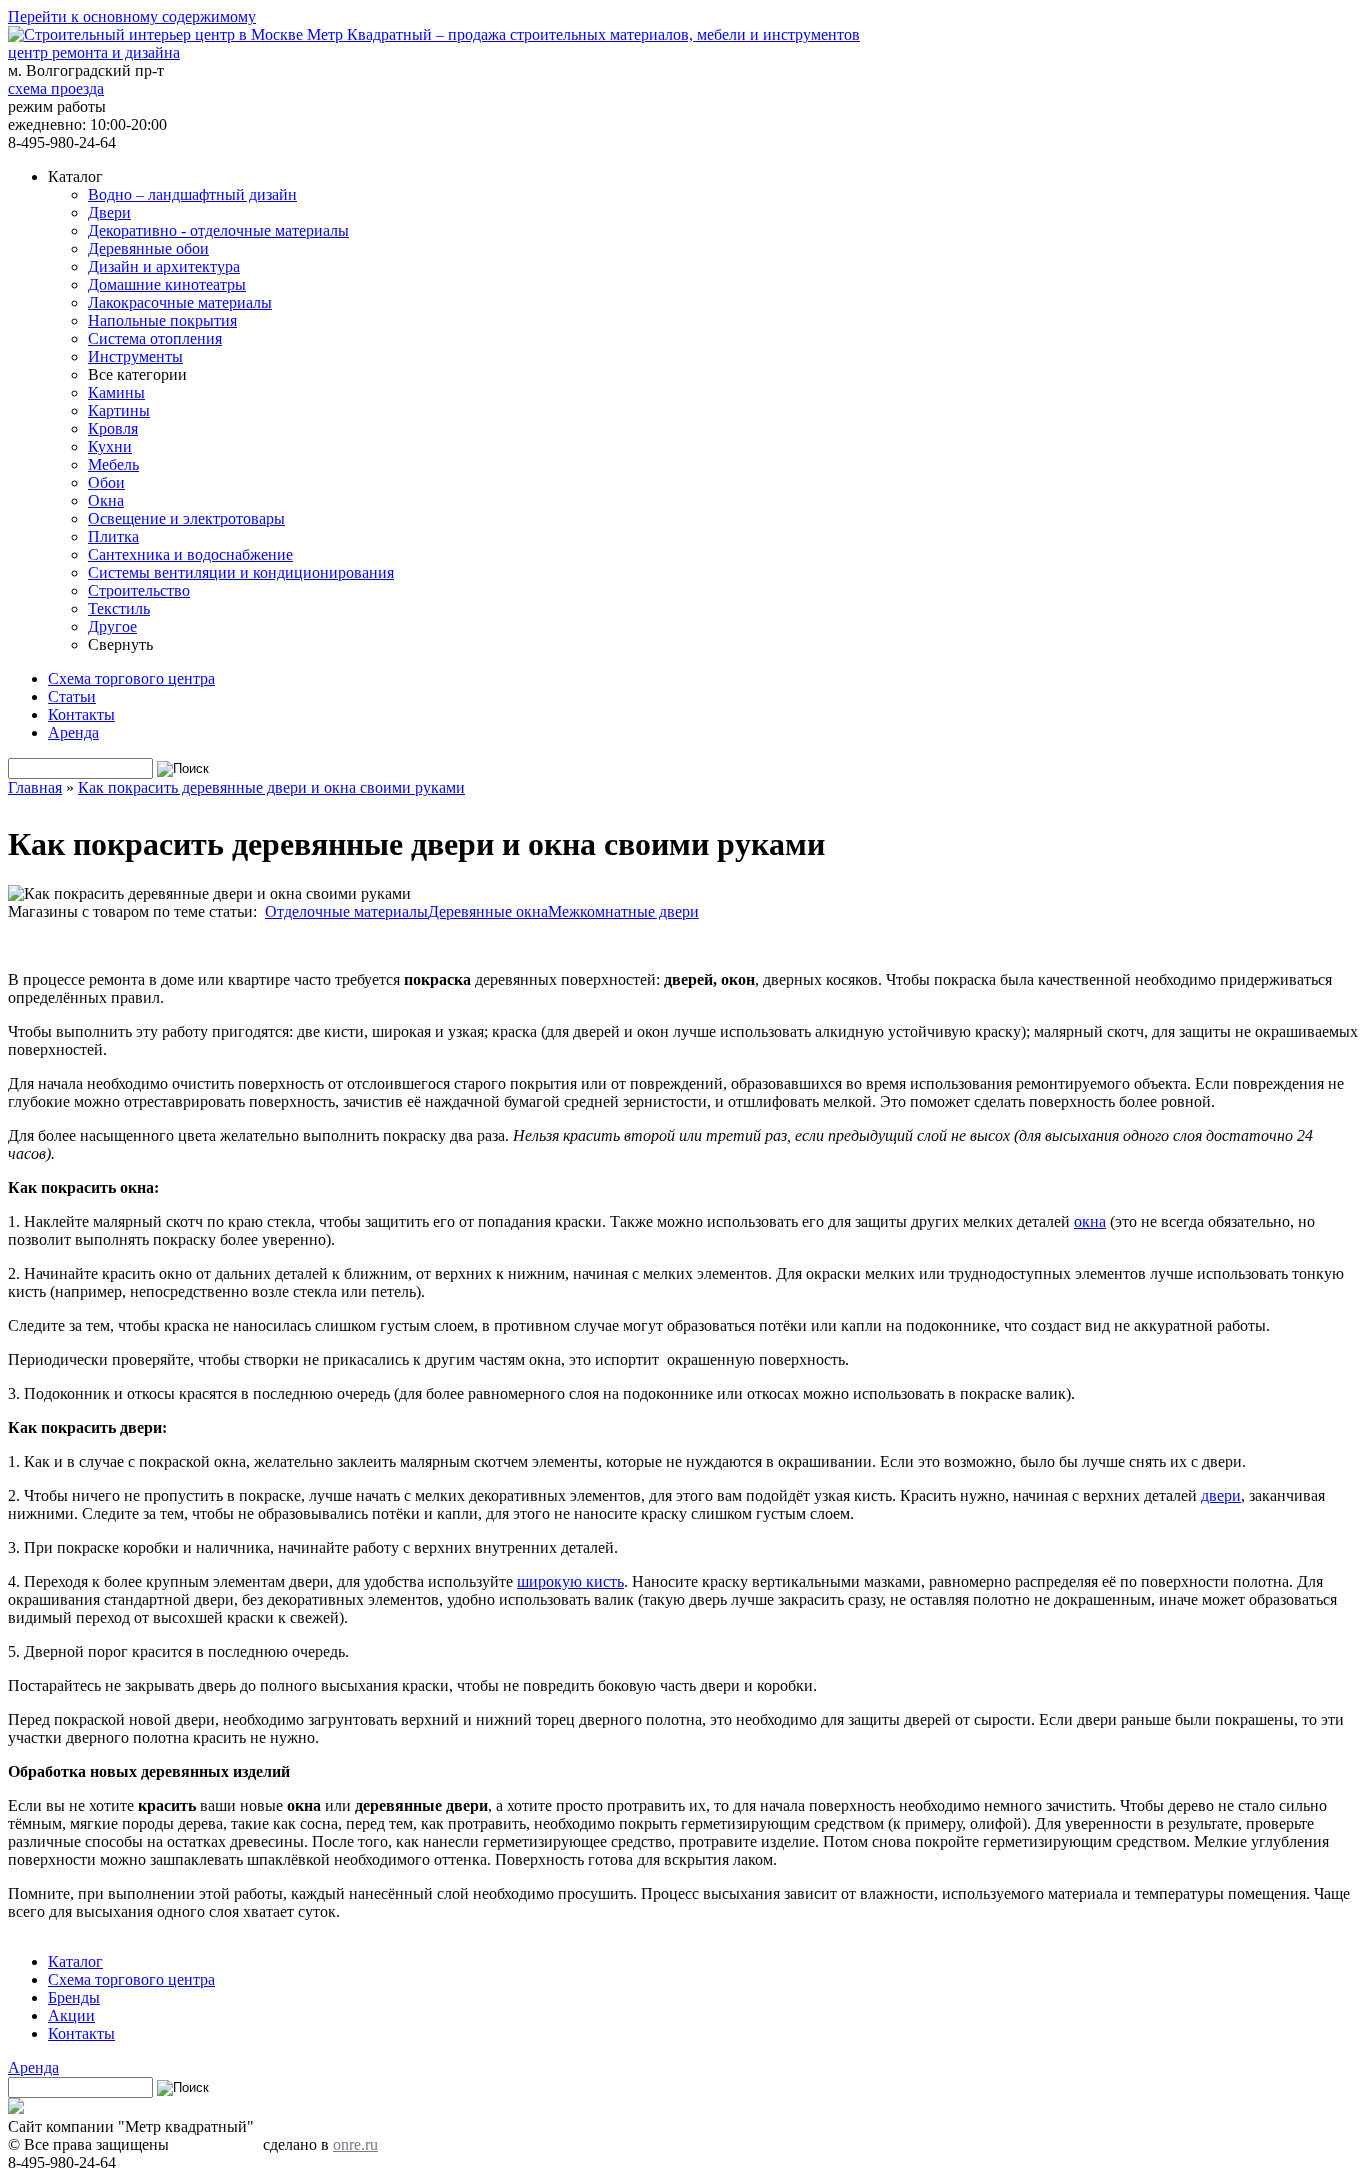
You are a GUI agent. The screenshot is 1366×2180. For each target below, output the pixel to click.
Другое (112, 626)
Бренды (74, 1997)
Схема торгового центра (131, 678)
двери (1221, 1495)
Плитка (113, 536)
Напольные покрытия (162, 320)
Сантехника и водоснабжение (190, 554)
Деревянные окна (488, 911)
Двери (109, 212)
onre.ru (355, 2144)
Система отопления (155, 338)
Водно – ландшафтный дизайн (192, 194)
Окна (106, 500)
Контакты (81, 714)
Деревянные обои (148, 248)
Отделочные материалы (346, 911)
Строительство (139, 590)
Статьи (72, 696)
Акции (71, 2015)
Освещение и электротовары (186, 518)
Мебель (113, 464)
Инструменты (135, 356)
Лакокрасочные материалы (180, 302)
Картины (119, 410)
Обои (106, 482)
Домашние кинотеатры (167, 284)
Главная (35, 787)
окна (1090, 1221)
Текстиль (119, 608)
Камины (116, 392)
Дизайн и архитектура (164, 266)
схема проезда (56, 88)
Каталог (75, 1961)
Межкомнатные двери (623, 911)
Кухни (110, 446)
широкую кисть (570, 1581)
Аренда (73, 732)
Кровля (113, 428)
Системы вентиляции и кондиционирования (241, 572)
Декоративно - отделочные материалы (218, 230)
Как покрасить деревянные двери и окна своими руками (271, 787)
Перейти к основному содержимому (132, 16)
